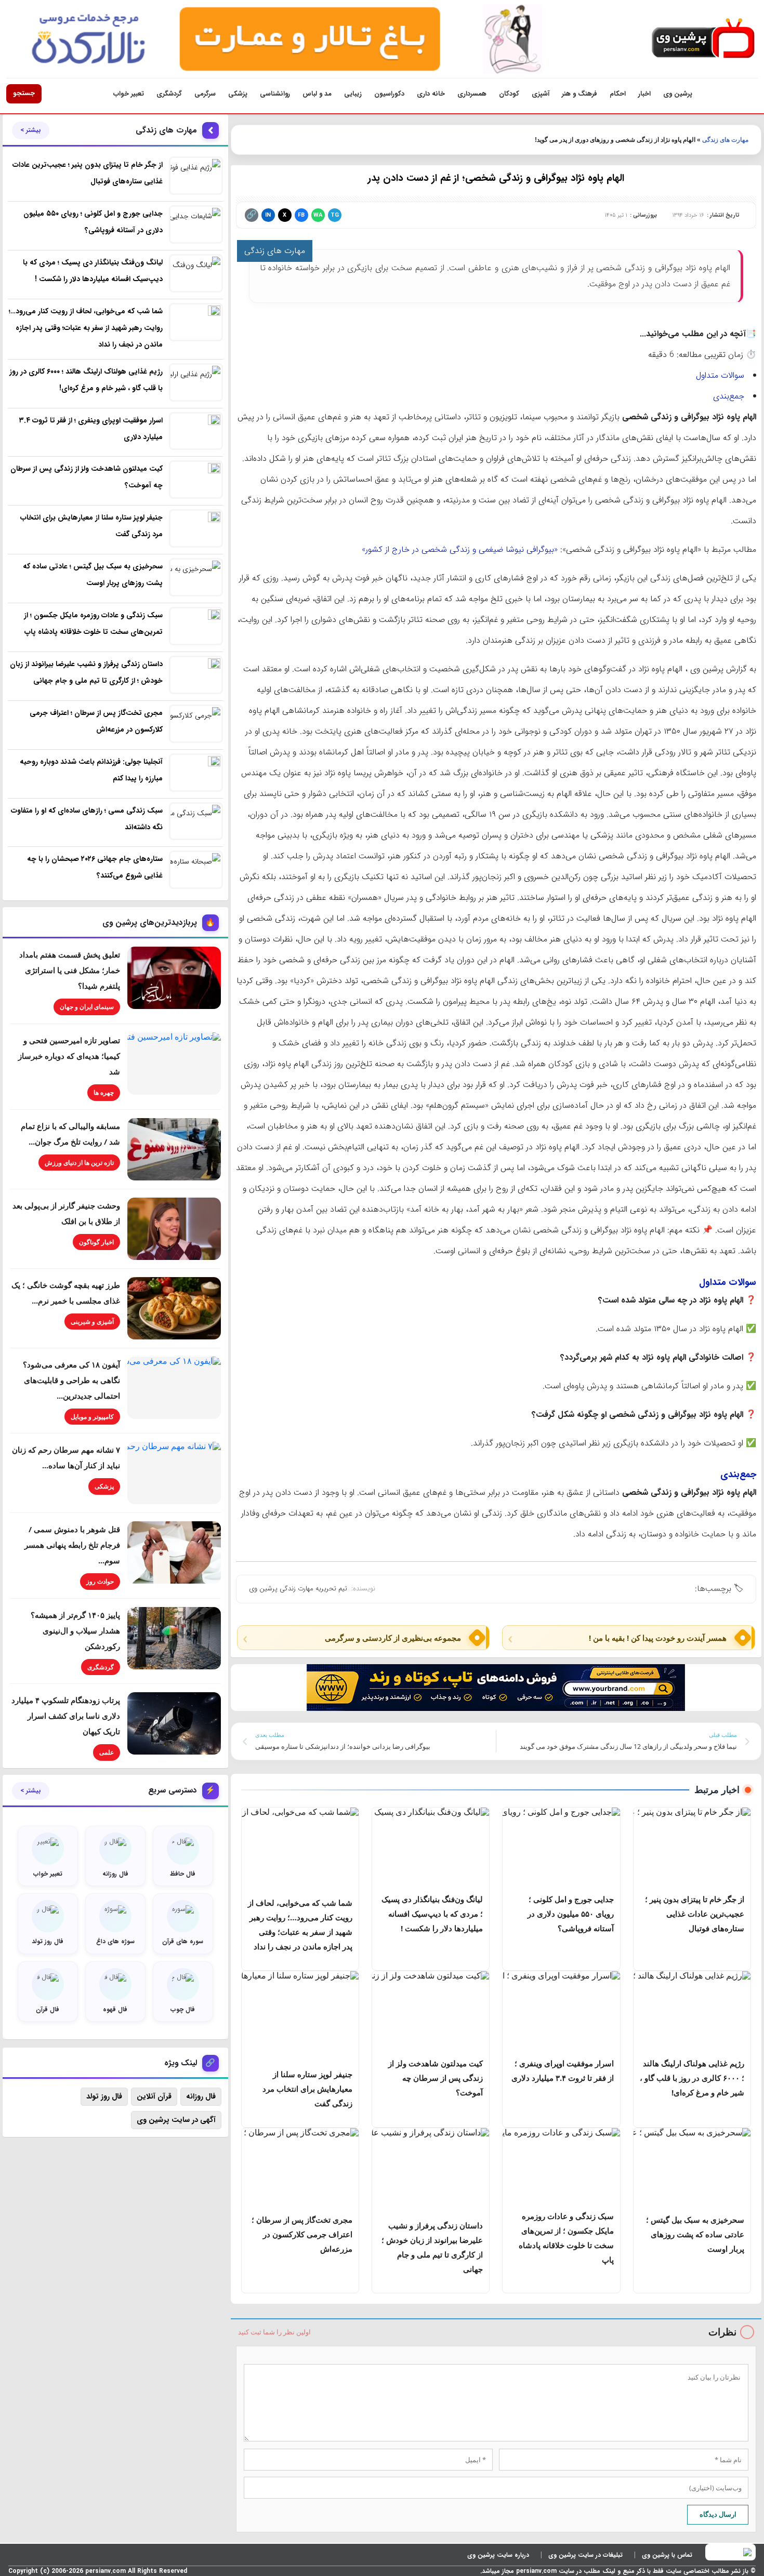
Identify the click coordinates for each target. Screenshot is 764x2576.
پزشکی (238, 94)
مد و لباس (317, 94)
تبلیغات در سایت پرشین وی (585, 2555)
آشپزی (541, 94)
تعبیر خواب (129, 94)
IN (268, 215)
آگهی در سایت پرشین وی (176, 2120)
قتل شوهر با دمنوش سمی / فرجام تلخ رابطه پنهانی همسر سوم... (72, 1545)
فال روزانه (201, 2096)
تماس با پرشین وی (667, 2555)
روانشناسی (275, 94)
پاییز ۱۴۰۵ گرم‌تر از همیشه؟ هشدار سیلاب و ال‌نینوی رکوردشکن (75, 1630)
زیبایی (353, 94)
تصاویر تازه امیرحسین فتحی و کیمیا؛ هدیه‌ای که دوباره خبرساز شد (69, 1056)
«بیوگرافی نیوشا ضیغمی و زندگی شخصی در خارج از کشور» (460, 549)
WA (318, 215)
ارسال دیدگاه (718, 2514)
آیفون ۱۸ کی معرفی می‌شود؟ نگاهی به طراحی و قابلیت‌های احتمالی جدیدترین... (71, 1380)
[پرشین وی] (703, 39)
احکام (618, 94)
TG (335, 215)
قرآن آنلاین (154, 2096)
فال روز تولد (104, 2096)
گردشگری (169, 94)
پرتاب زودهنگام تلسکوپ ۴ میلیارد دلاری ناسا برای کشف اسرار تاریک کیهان (66, 1716)
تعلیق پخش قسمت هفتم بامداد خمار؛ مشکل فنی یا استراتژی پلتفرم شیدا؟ (70, 970)
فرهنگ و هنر (579, 94)
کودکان (509, 94)
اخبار (644, 94)
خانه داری (431, 94)
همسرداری (472, 94)
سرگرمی (205, 94)
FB (301, 215)
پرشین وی (678, 94)
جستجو (24, 93)
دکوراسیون (389, 94)
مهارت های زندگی (725, 140)
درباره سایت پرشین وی (498, 2555)
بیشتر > (31, 130)
